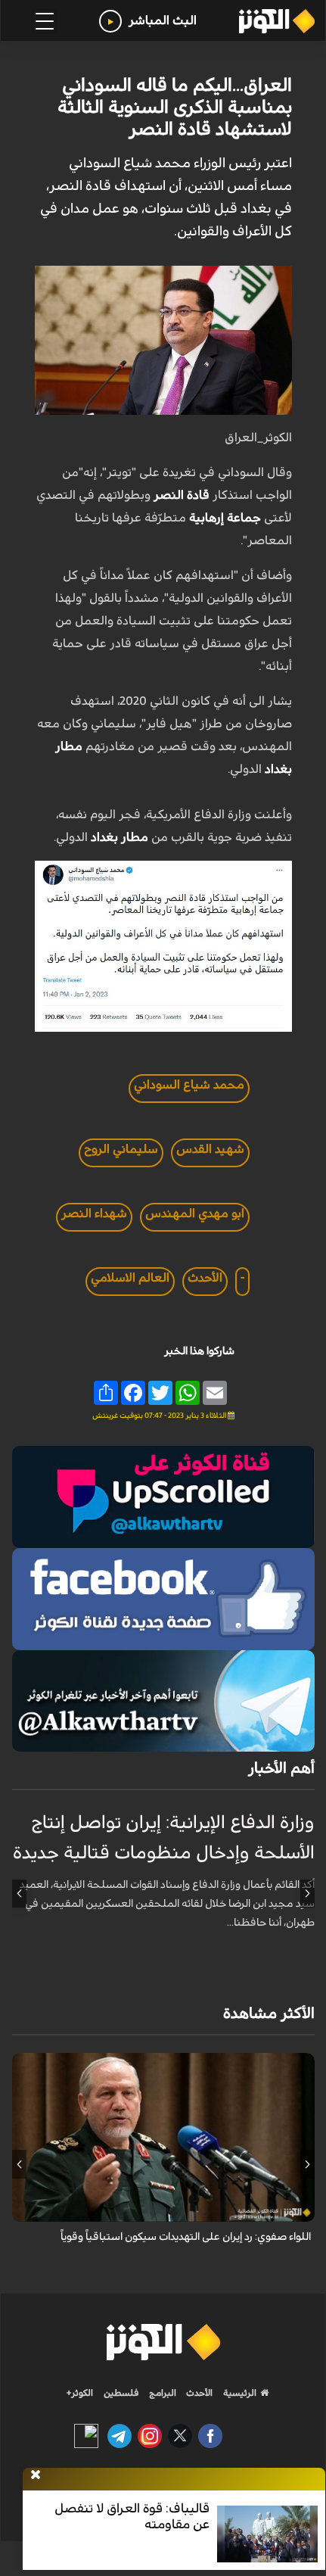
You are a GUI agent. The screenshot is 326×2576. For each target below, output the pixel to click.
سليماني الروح (121, 1149)
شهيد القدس (210, 1149)
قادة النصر (182, 495)
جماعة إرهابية (227, 518)
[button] (307, 1893)
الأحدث (205, 1278)
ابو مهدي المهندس (195, 1213)
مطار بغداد (121, 837)
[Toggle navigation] (45, 21)
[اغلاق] (36, 2475)
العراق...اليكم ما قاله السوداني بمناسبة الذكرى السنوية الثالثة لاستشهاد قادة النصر (175, 107)
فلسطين (121, 2393)
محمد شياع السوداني (189, 1085)
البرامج (161, 2393)
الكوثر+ (80, 2393)
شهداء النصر (94, 1213)
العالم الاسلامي (130, 1278)
